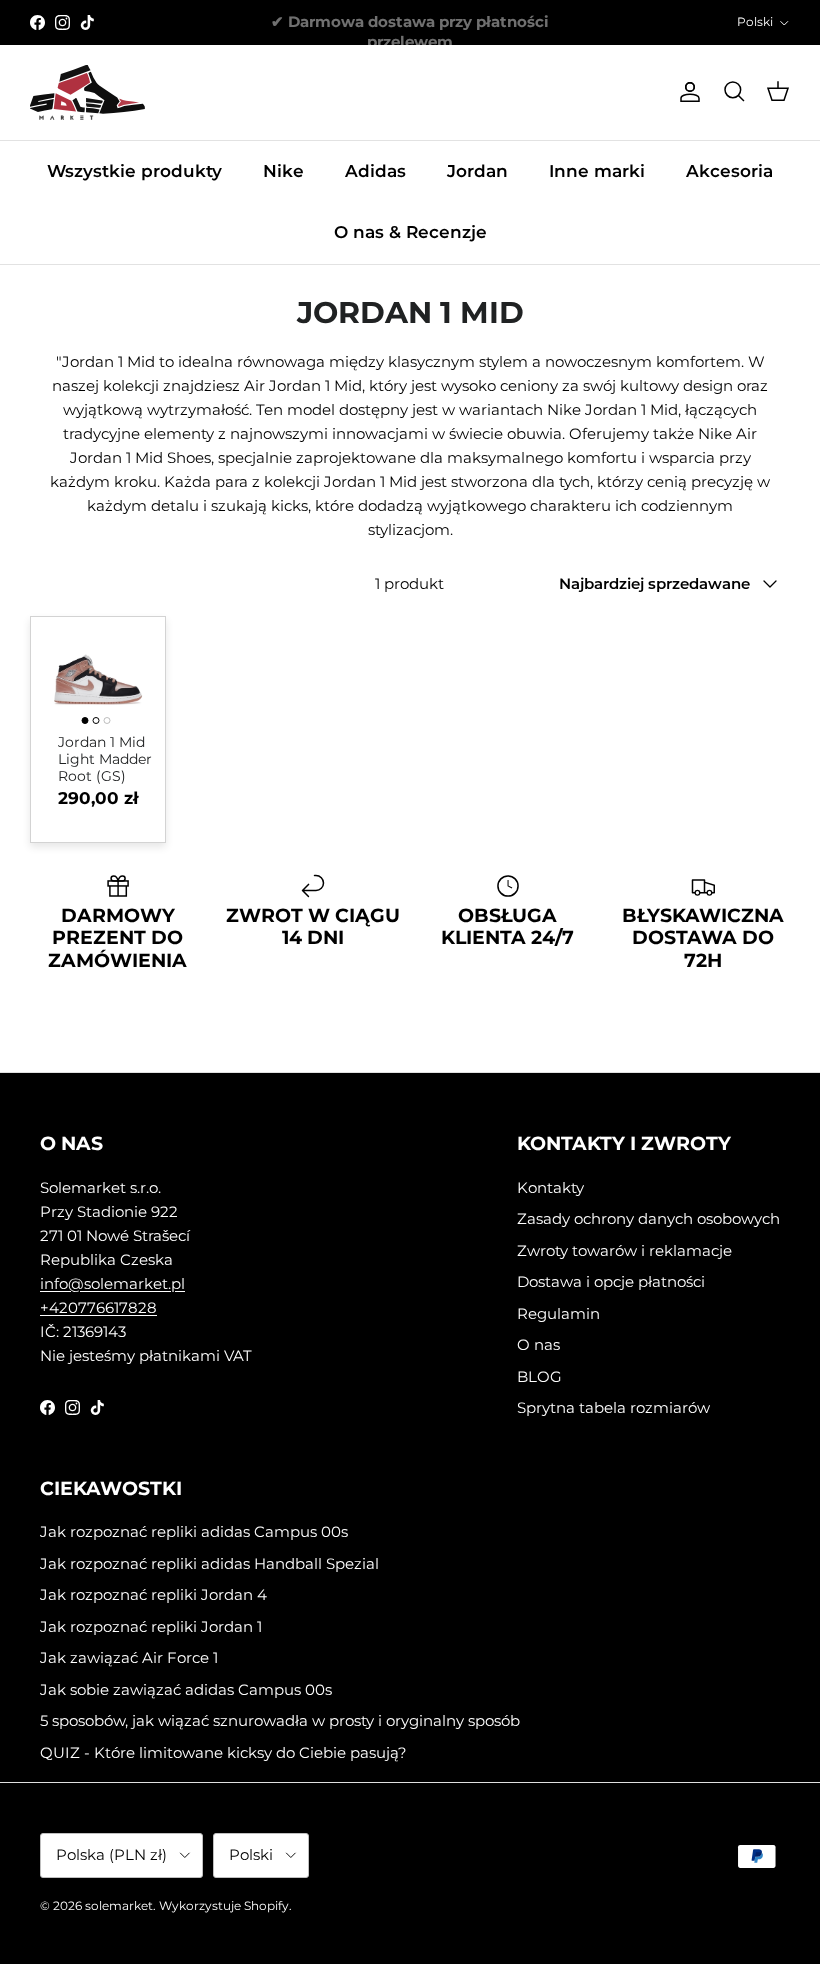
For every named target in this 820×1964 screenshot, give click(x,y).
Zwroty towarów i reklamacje (624, 1250)
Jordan (477, 171)
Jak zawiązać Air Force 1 (129, 1657)
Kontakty (550, 1187)
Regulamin (558, 1313)
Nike (283, 171)
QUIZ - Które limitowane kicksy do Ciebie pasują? (223, 1752)
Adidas (375, 171)
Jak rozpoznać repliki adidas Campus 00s (194, 1531)
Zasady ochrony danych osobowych (648, 1218)
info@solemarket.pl (112, 1283)
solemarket (119, 1905)
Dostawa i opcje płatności (611, 1281)
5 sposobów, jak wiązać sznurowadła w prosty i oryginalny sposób (280, 1720)
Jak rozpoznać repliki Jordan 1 (151, 1626)
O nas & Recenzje (410, 232)
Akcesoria (729, 171)
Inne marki (597, 171)
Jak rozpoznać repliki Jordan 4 (153, 1594)
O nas (538, 1344)
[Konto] (686, 92)
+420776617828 (98, 1307)
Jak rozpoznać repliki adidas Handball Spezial (209, 1563)
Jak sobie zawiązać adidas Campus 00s (186, 1689)
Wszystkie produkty (134, 171)
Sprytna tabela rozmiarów (613, 1407)
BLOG (539, 1376)
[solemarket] (87, 92)
